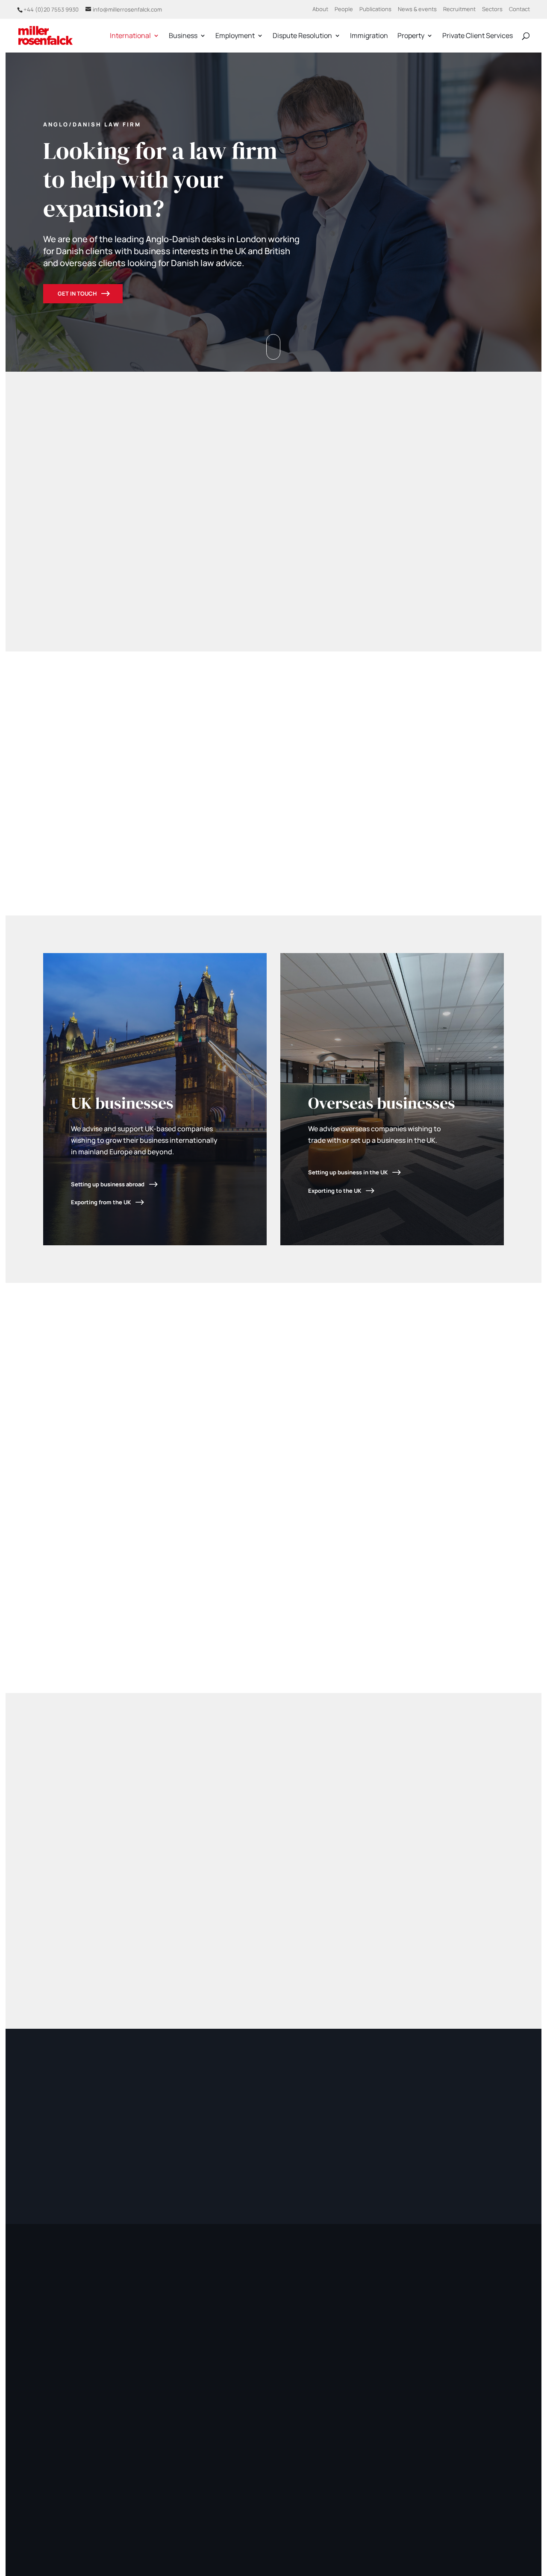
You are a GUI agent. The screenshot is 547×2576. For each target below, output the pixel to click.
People (344, 10)
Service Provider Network (170, 877)
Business (183, 36)
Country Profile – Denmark (450, 704)
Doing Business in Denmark (451, 819)
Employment (235, 36)
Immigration (369, 36)
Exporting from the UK (101, 1202)
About (320, 10)
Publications (375, 10)
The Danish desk (434, 739)
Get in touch (77, 293)
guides (141, 763)
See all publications (473, 1784)
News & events (417, 10)
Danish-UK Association (148, 805)
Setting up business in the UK (348, 1172)
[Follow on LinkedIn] (54, 2407)
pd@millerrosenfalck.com (82, 1601)
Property (411, 36)
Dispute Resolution (302, 36)
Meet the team (268, 534)
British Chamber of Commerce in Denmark (214, 793)
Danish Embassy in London (172, 823)
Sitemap (492, 2500)
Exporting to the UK (335, 1191)
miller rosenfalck (115, 2500)
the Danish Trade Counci (104, 847)
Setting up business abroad (108, 1184)
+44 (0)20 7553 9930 (51, 9)
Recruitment (459, 10)
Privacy (312, 2500)
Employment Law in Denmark (454, 784)
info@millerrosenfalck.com (458, 2362)
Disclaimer (416, 2500)
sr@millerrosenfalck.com (201, 1610)
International (130, 36)
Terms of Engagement (362, 2500)
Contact (519, 10)
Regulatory (456, 2500)
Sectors (492, 10)
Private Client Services (478, 36)
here (432, 2380)
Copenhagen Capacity (79, 858)
